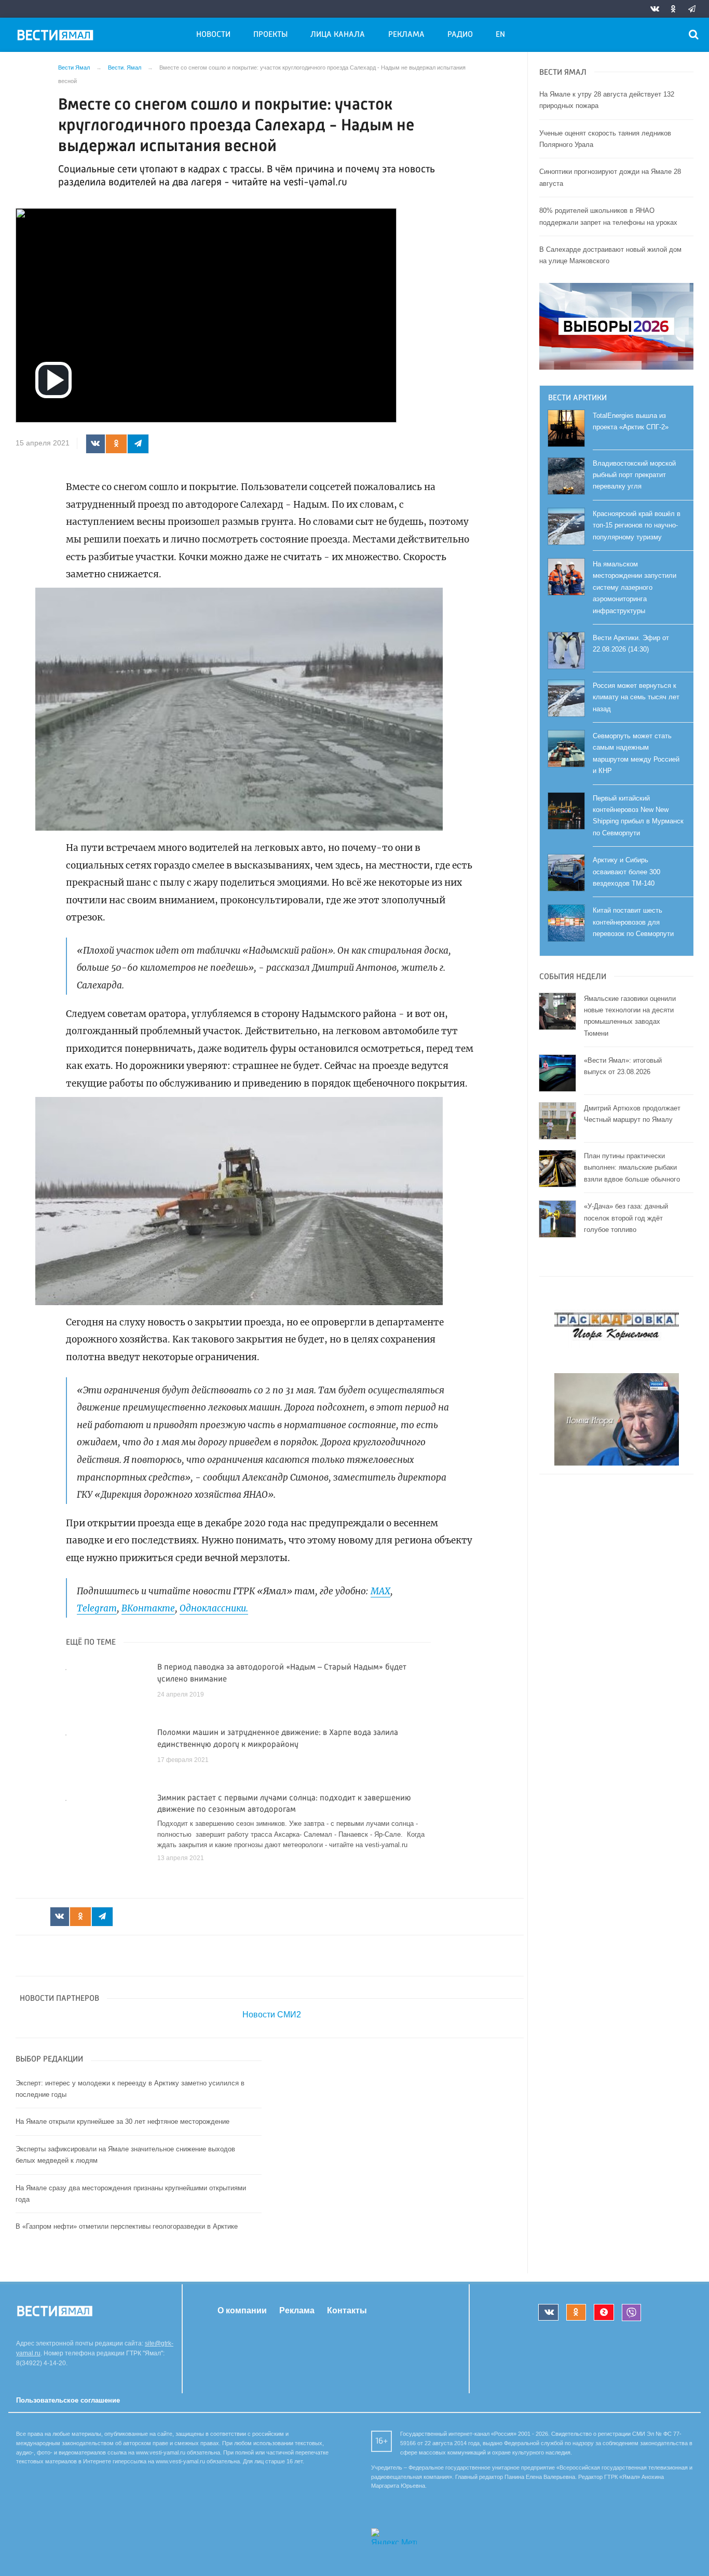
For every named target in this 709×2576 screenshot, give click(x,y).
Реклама (406, 35)
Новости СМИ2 (272, 2015)
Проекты (270, 35)
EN (500, 35)
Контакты (347, 2310)
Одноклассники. (214, 1608)
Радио (460, 35)
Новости (213, 35)
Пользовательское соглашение (68, 2400)
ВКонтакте (148, 1608)
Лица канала (338, 35)
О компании (242, 2310)
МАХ (380, 1591)
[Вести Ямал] (57, 37)
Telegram (97, 1608)
